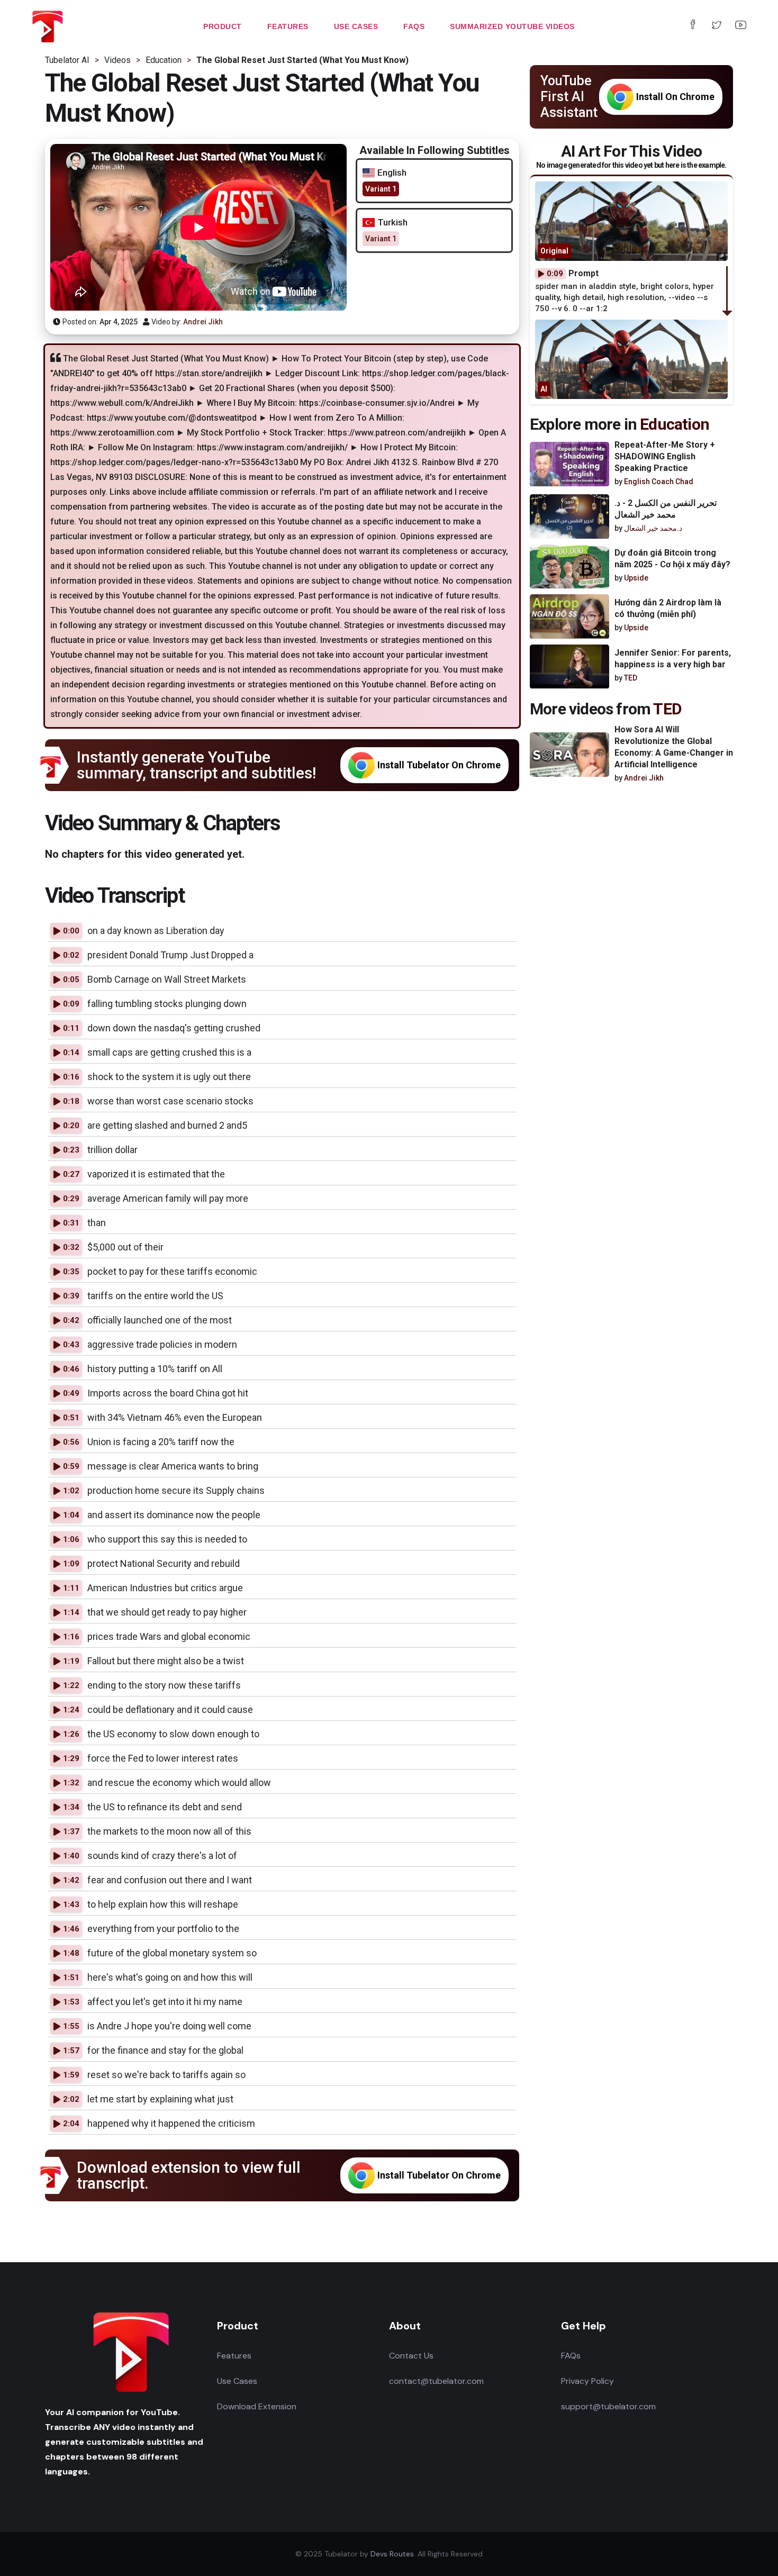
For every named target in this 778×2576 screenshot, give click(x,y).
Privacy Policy (587, 2381)
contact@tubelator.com (436, 2381)
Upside (636, 578)
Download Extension (257, 2406)
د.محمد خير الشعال (653, 529)
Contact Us (411, 2356)
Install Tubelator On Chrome (439, 765)
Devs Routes (392, 2554)
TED (631, 678)
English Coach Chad (659, 482)
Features (234, 2356)
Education (675, 424)
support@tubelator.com (608, 2406)
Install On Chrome (675, 97)
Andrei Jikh (203, 322)
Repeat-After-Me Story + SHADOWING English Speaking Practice (665, 456)
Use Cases (237, 2381)
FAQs (571, 2356)
